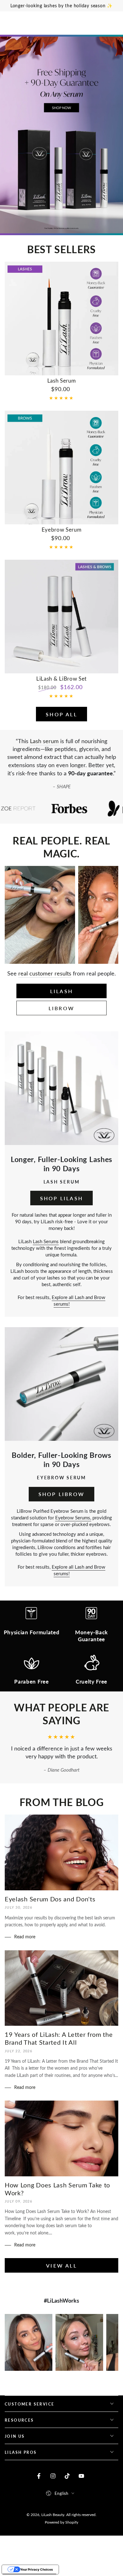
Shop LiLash (61, 1198)
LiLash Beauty (53, 2514)
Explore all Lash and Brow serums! (79, 1300)
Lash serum (44, 741)
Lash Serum (62, 380)
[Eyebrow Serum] (61, 468)
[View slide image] (61, 135)
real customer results (45, 973)
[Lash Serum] (61, 319)
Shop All (61, 714)
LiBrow (61, 1008)
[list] (61, 1648)
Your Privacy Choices (37, 2569)
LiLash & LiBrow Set (61, 678)
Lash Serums (46, 1241)
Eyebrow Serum (62, 529)
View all (61, 2266)
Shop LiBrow (61, 1494)
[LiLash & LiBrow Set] (61, 617)
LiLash (61, 991)
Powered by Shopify (61, 2522)
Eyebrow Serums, (73, 1518)
